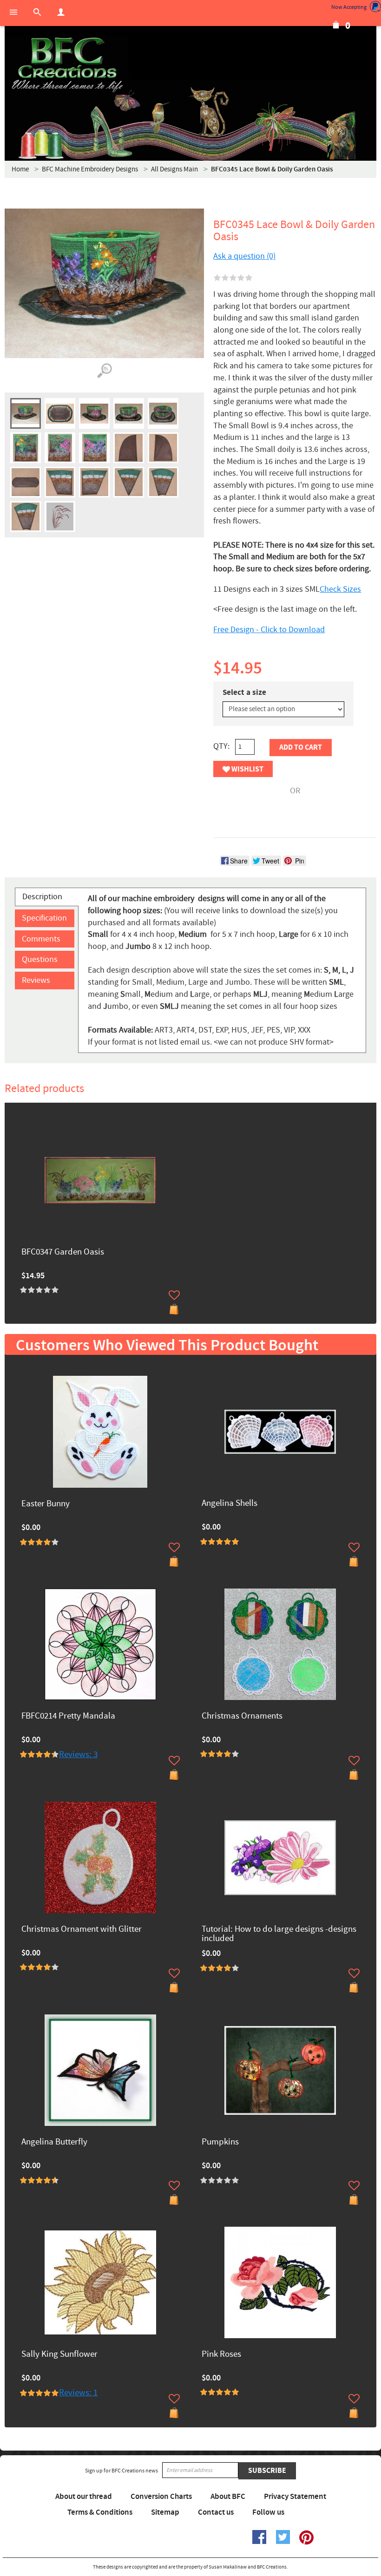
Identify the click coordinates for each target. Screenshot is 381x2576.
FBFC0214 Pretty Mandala (68, 1716)
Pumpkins (220, 2142)
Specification (44, 918)
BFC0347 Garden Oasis (63, 1252)
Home (20, 169)
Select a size (244, 693)
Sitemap (165, 2512)
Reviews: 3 (78, 1755)
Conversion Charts (161, 2497)
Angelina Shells (230, 1504)
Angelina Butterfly (54, 2142)
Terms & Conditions (100, 2512)
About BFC (228, 2497)
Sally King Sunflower (59, 2355)
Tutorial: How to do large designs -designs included (279, 1935)
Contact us (216, 2512)
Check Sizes (340, 589)
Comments (41, 939)
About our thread (84, 2497)
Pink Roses (221, 2355)
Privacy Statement (295, 2497)
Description (42, 897)
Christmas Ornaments (242, 1716)
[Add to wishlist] (174, 1295)
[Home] (67, 65)
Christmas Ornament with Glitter (82, 1930)
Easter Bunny (46, 1504)
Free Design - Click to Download (269, 630)
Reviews (36, 980)
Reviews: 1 (78, 2393)
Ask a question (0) (244, 256)
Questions (40, 959)
